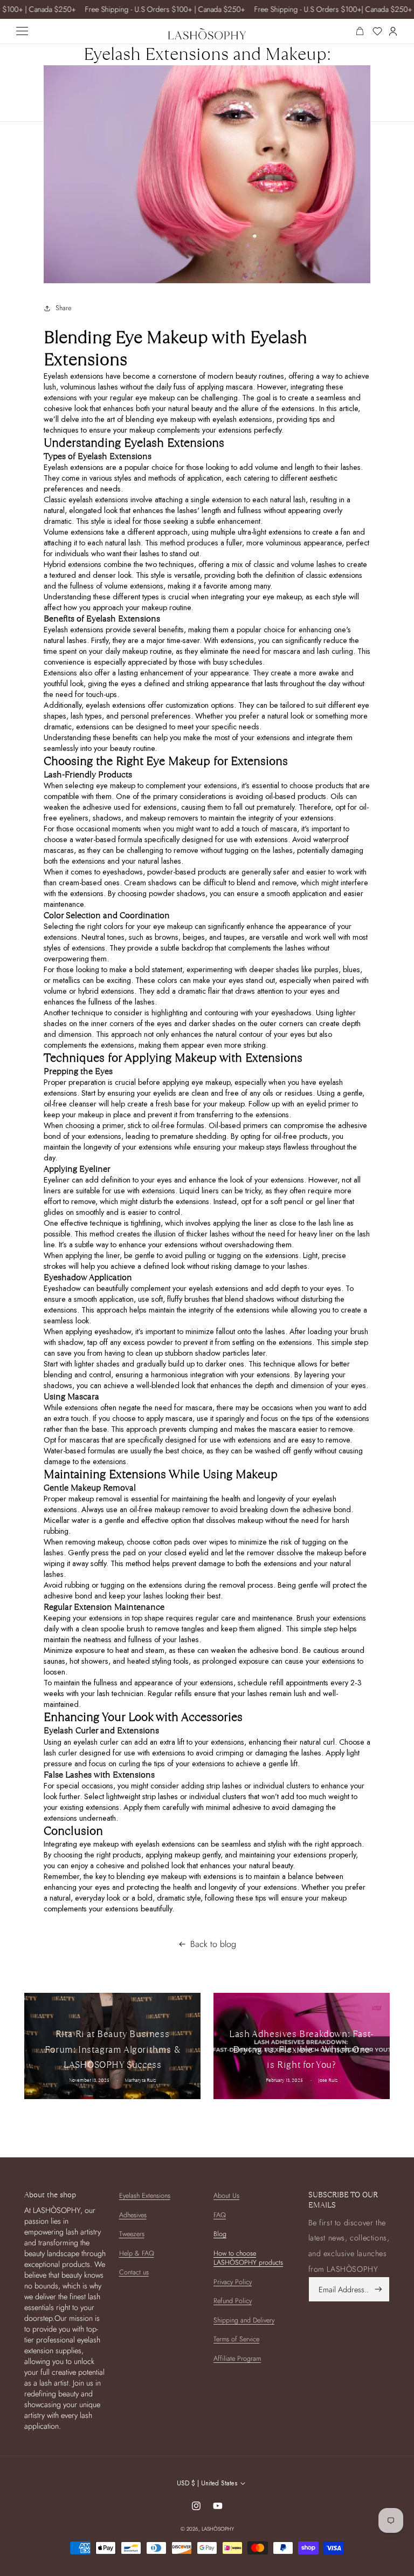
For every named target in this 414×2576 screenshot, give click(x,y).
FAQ (220, 2215)
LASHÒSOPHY (218, 2529)
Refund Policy (233, 2301)
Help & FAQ (137, 2253)
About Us (226, 2196)
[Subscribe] (378, 2289)
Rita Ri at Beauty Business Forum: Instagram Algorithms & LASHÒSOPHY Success (112, 2050)
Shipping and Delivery (244, 2320)
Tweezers (132, 2234)
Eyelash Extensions (145, 2196)
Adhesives (133, 2215)
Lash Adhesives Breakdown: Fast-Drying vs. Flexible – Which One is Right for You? (302, 2050)
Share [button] (63, 308)
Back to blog (213, 1944)
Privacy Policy (233, 2282)
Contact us (134, 2272)
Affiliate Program (237, 2359)
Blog (220, 2234)
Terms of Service (236, 2339)
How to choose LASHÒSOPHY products (248, 2258)
